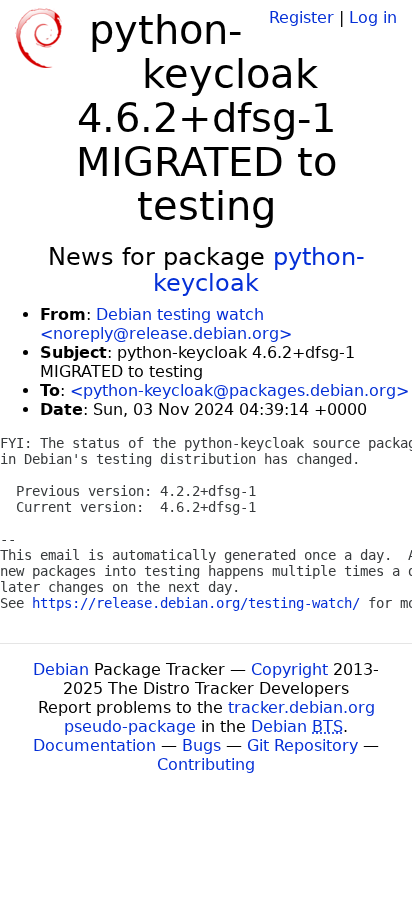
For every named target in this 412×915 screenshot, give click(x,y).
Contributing (206, 764)
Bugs (201, 745)
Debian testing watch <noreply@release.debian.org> (166, 324)
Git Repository (302, 745)
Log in (373, 17)
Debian (61, 669)
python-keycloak (259, 270)
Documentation (94, 745)
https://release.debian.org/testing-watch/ (196, 603)
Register (301, 17)
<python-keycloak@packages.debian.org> (239, 390)
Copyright (289, 669)
